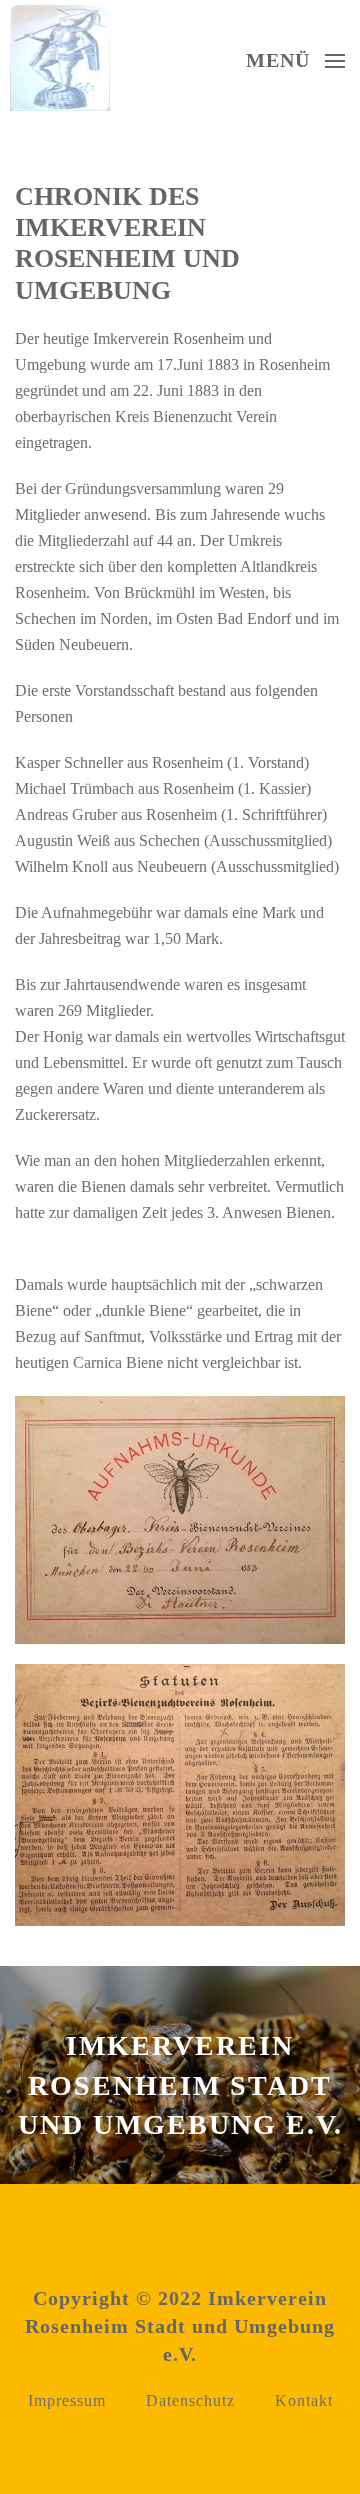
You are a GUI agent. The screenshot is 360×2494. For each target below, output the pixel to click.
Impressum (67, 2400)
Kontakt (304, 2400)
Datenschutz (190, 2400)
